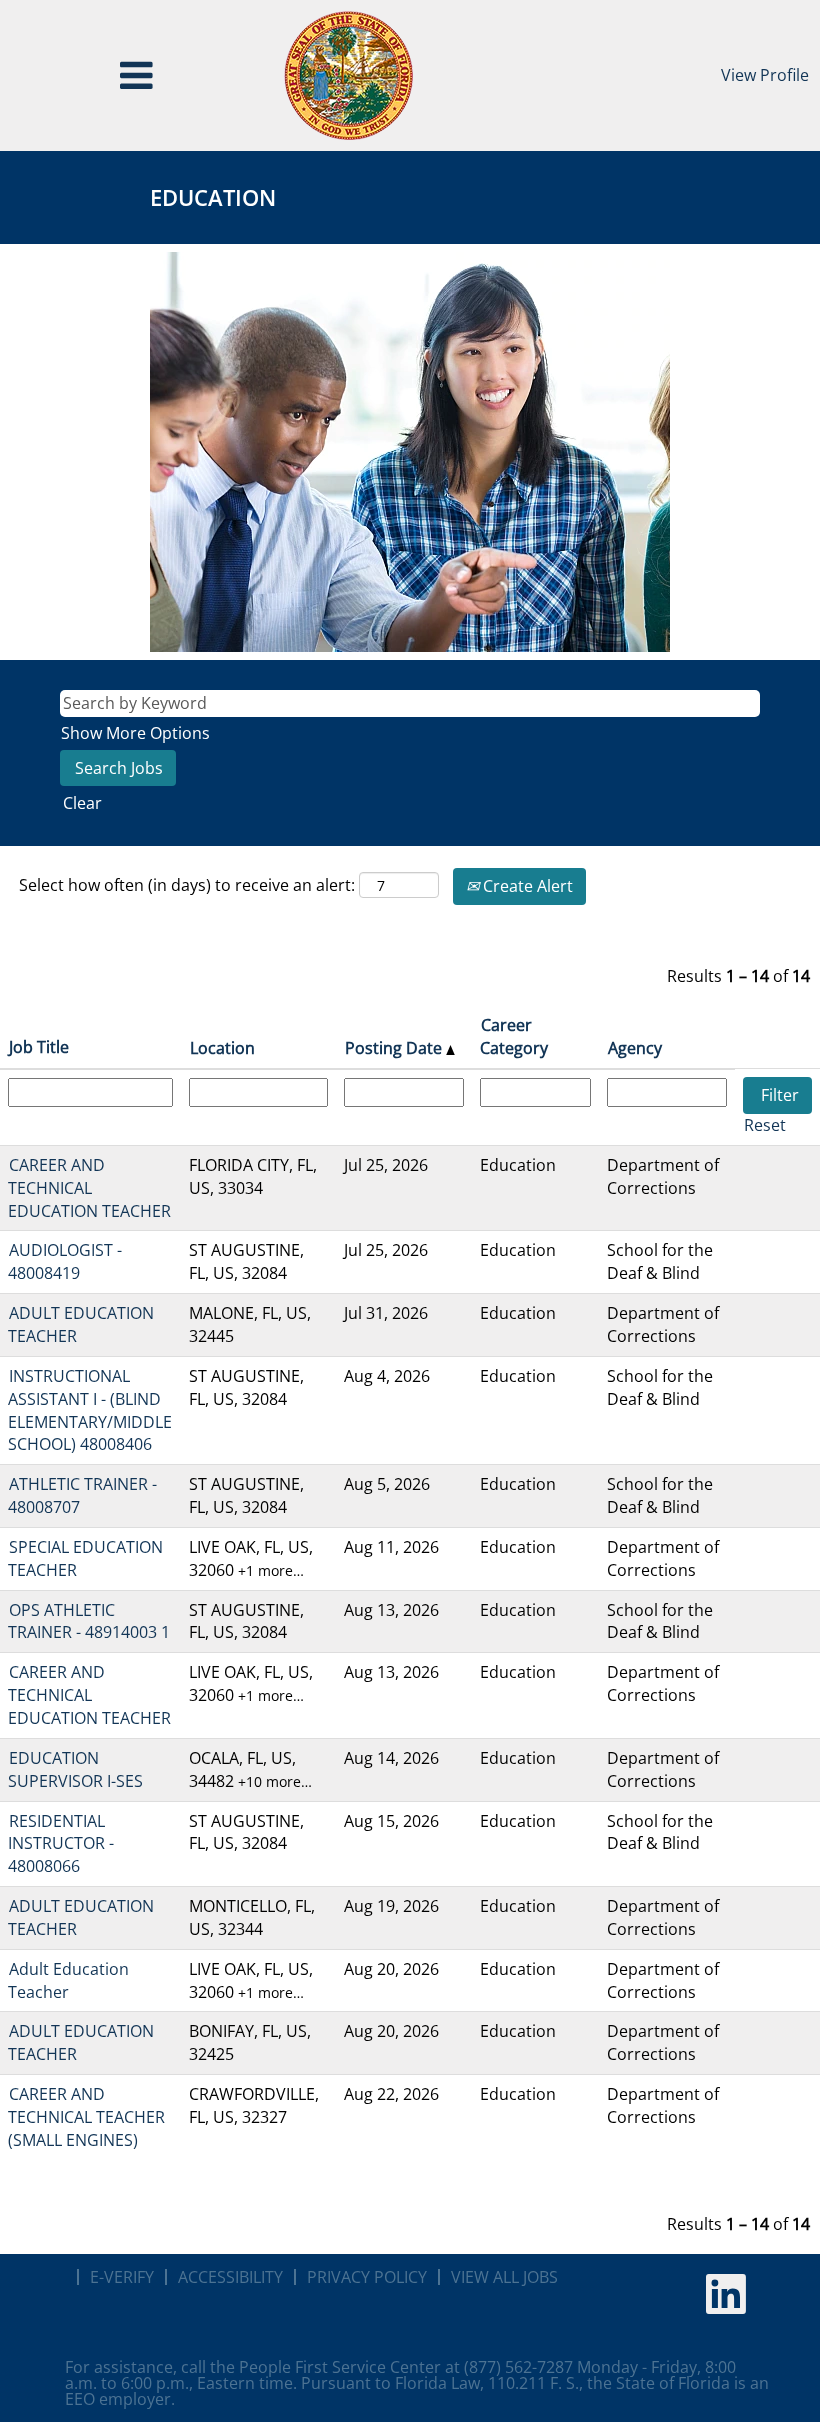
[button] (136, 75)
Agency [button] (635, 1048)
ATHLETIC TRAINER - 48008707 (82, 1495)
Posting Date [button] (395, 1048)
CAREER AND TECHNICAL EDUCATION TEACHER (89, 1188)
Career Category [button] (514, 1036)
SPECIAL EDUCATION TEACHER (85, 1558)
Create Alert (526, 886)
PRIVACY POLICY (367, 2277)
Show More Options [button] (135, 733)
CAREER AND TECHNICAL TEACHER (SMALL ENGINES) (86, 2117)
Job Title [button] (39, 1047)
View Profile (765, 75)
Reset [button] (765, 1125)
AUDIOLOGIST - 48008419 (65, 1261)
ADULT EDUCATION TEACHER (81, 1324)
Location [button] (222, 1048)
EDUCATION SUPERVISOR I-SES (75, 1769)
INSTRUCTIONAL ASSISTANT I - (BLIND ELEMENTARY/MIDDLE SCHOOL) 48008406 (90, 1410)
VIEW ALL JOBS (504, 2277)
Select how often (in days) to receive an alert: (187, 885)
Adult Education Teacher (68, 1980)
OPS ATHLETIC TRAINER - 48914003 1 (89, 1621)
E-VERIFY (122, 2277)
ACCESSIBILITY (230, 2277)
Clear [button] (82, 803)
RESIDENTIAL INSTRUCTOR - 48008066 (61, 1844)
